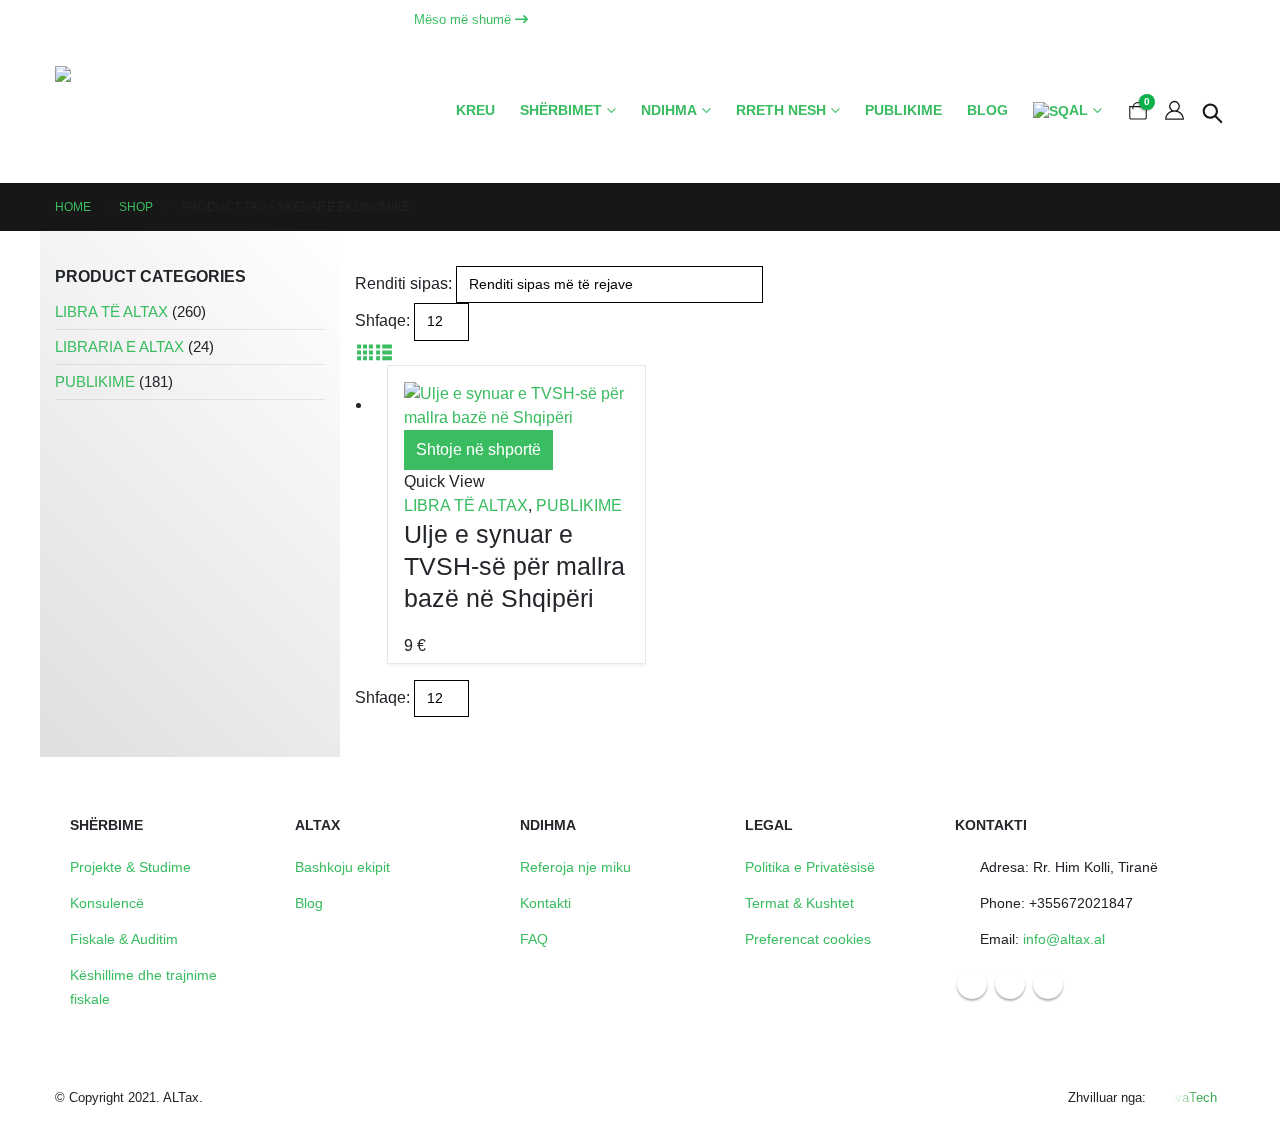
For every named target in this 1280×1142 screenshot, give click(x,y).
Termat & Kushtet (799, 903)
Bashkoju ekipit (342, 867)
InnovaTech (1183, 1097)
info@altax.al (1064, 939)
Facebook (972, 984)
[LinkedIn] (1209, 20)
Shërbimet (561, 110)
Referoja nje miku (575, 867)
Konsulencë (107, 903)
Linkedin (1048, 984)
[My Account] (1174, 111)
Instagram (1010, 984)
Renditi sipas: (403, 283)
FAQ (534, 939)
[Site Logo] (140, 111)
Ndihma (669, 110)
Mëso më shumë (464, 19)
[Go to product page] (516, 406)
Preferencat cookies (808, 939)
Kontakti (545, 903)
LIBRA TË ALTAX (466, 505)
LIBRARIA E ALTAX (119, 347)
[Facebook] (1137, 20)
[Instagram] (1173, 20)
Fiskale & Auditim (124, 939)
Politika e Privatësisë (810, 867)
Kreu (475, 110)
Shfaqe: (382, 320)
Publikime (903, 110)
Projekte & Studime (130, 867)
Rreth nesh (781, 110)
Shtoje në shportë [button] (478, 449)
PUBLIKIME (579, 505)
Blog (987, 110)
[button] (1212, 111)
